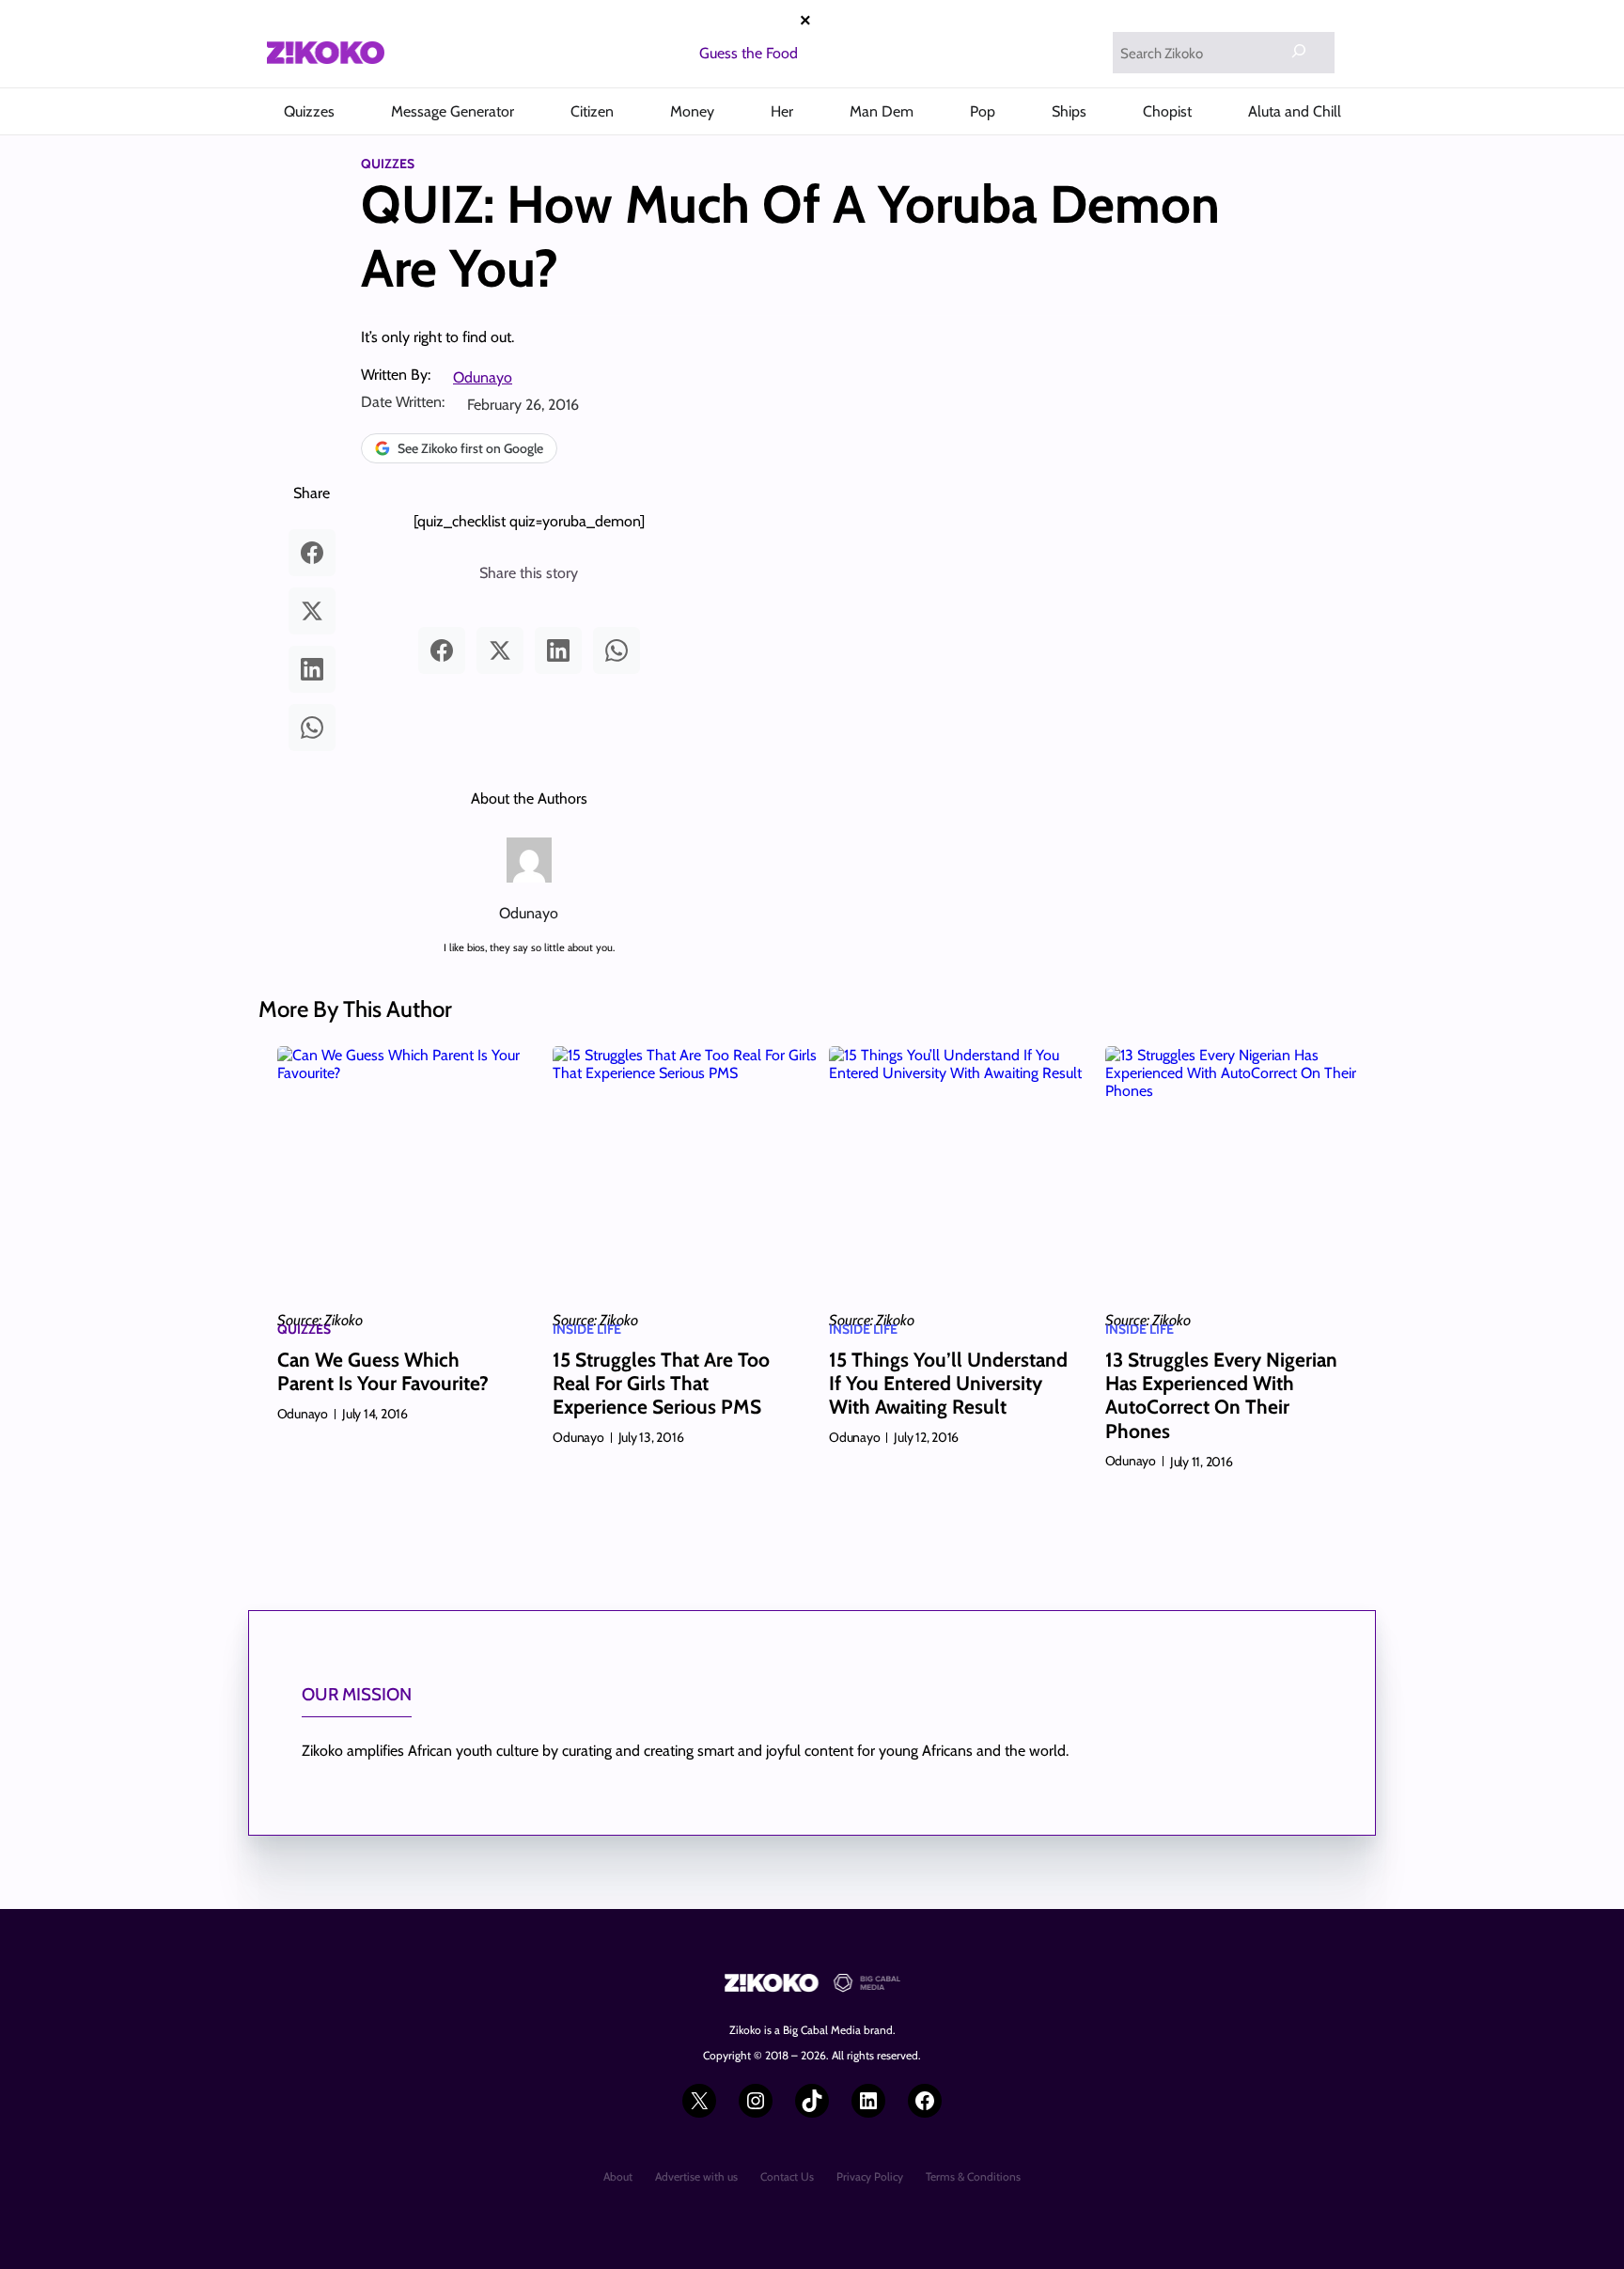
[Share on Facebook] (312, 553)
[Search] (1299, 51)
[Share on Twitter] (312, 611)
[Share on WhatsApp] (312, 728)
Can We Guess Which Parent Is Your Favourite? (383, 1371)
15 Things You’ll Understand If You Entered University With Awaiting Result (948, 1383)
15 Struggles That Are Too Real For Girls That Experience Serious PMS (661, 1383)
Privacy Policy (870, 2176)
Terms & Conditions (973, 2176)
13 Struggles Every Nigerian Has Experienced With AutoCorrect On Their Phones (1221, 1395)
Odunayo (483, 377)
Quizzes (388, 164)
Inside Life (587, 1329)
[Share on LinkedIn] (312, 669)
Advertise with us (696, 2176)
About (618, 2176)
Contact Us (787, 2176)
